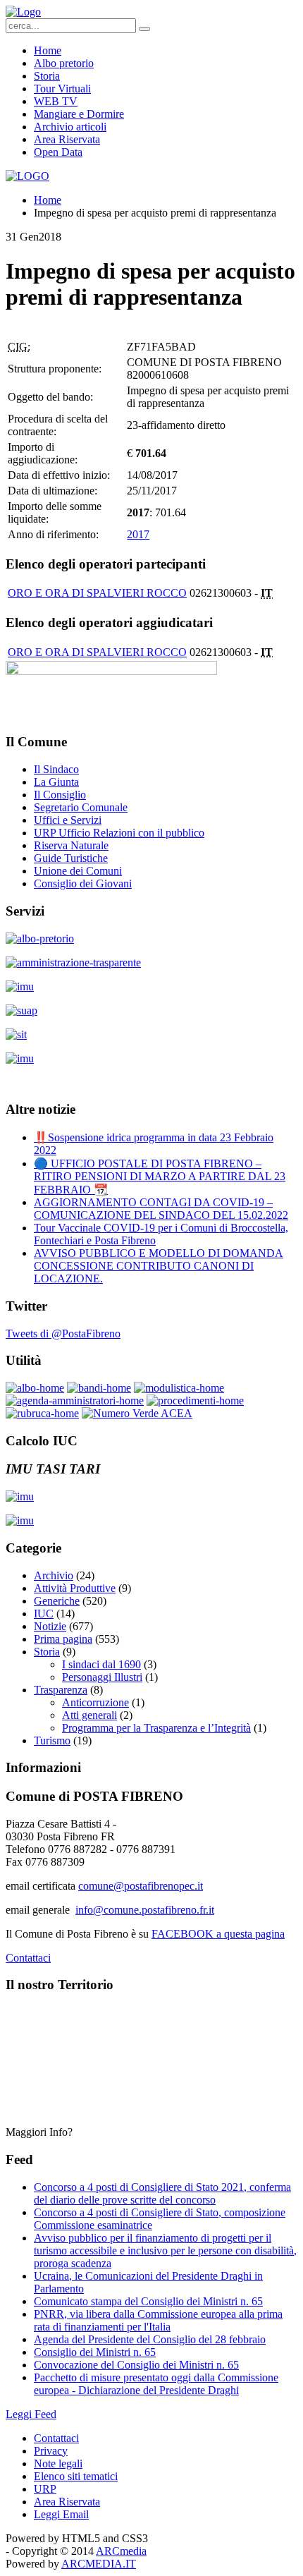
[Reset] (144, 29)
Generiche (57, 1601)
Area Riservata (67, 139)
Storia (47, 76)
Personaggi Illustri (102, 1677)
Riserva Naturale (71, 845)
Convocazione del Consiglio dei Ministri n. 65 (136, 2365)
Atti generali (89, 1715)
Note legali (58, 2463)
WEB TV (56, 101)
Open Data (58, 152)
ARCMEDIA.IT (99, 2564)
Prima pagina (63, 1639)
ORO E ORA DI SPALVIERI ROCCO (97, 593)
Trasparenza (61, 1690)
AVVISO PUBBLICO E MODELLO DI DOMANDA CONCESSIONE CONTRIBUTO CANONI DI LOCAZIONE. (159, 1266)
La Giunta (56, 782)
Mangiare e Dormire (79, 114)
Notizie (50, 1626)
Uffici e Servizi (68, 820)
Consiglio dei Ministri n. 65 (95, 2352)
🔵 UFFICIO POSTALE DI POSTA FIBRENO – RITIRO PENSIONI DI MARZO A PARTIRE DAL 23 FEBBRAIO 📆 (160, 1177)
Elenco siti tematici (76, 2476)
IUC (44, 1614)
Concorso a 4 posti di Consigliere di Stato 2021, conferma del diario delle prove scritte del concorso (162, 2193)
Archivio (54, 1575)
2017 (138, 534)
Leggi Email (61, 2514)
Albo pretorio (64, 63)
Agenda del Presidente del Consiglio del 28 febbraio (150, 2339)
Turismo (52, 1740)
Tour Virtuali (62, 89)
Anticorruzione (95, 1702)
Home (48, 50)
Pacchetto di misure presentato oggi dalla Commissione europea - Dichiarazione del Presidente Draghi (156, 2384)
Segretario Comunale (81, 807)
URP (45, 2489)
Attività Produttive (75, 1588)
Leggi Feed (31, 2414)
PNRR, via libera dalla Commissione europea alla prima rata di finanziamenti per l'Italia (158, 2320)
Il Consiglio (60, 795)
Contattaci (28, 1958)
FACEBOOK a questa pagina (218, 1934)
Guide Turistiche (71, 858)
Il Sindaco (56, 769)
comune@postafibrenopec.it (141, 1886)
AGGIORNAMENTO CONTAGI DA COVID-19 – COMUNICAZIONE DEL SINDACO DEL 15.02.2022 (161, 1209)
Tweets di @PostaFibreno (63, 1333)
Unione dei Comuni (78, 871)
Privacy (51, 2451)
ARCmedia (121, 2551)
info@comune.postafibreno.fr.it (145, 1910)
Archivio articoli (70, 127)
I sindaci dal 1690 (101, 1664)
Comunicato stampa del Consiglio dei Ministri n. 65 (148, 2301)
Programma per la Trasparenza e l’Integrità (156, 1728)
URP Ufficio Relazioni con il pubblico (119, 833)
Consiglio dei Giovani (83, 883)
